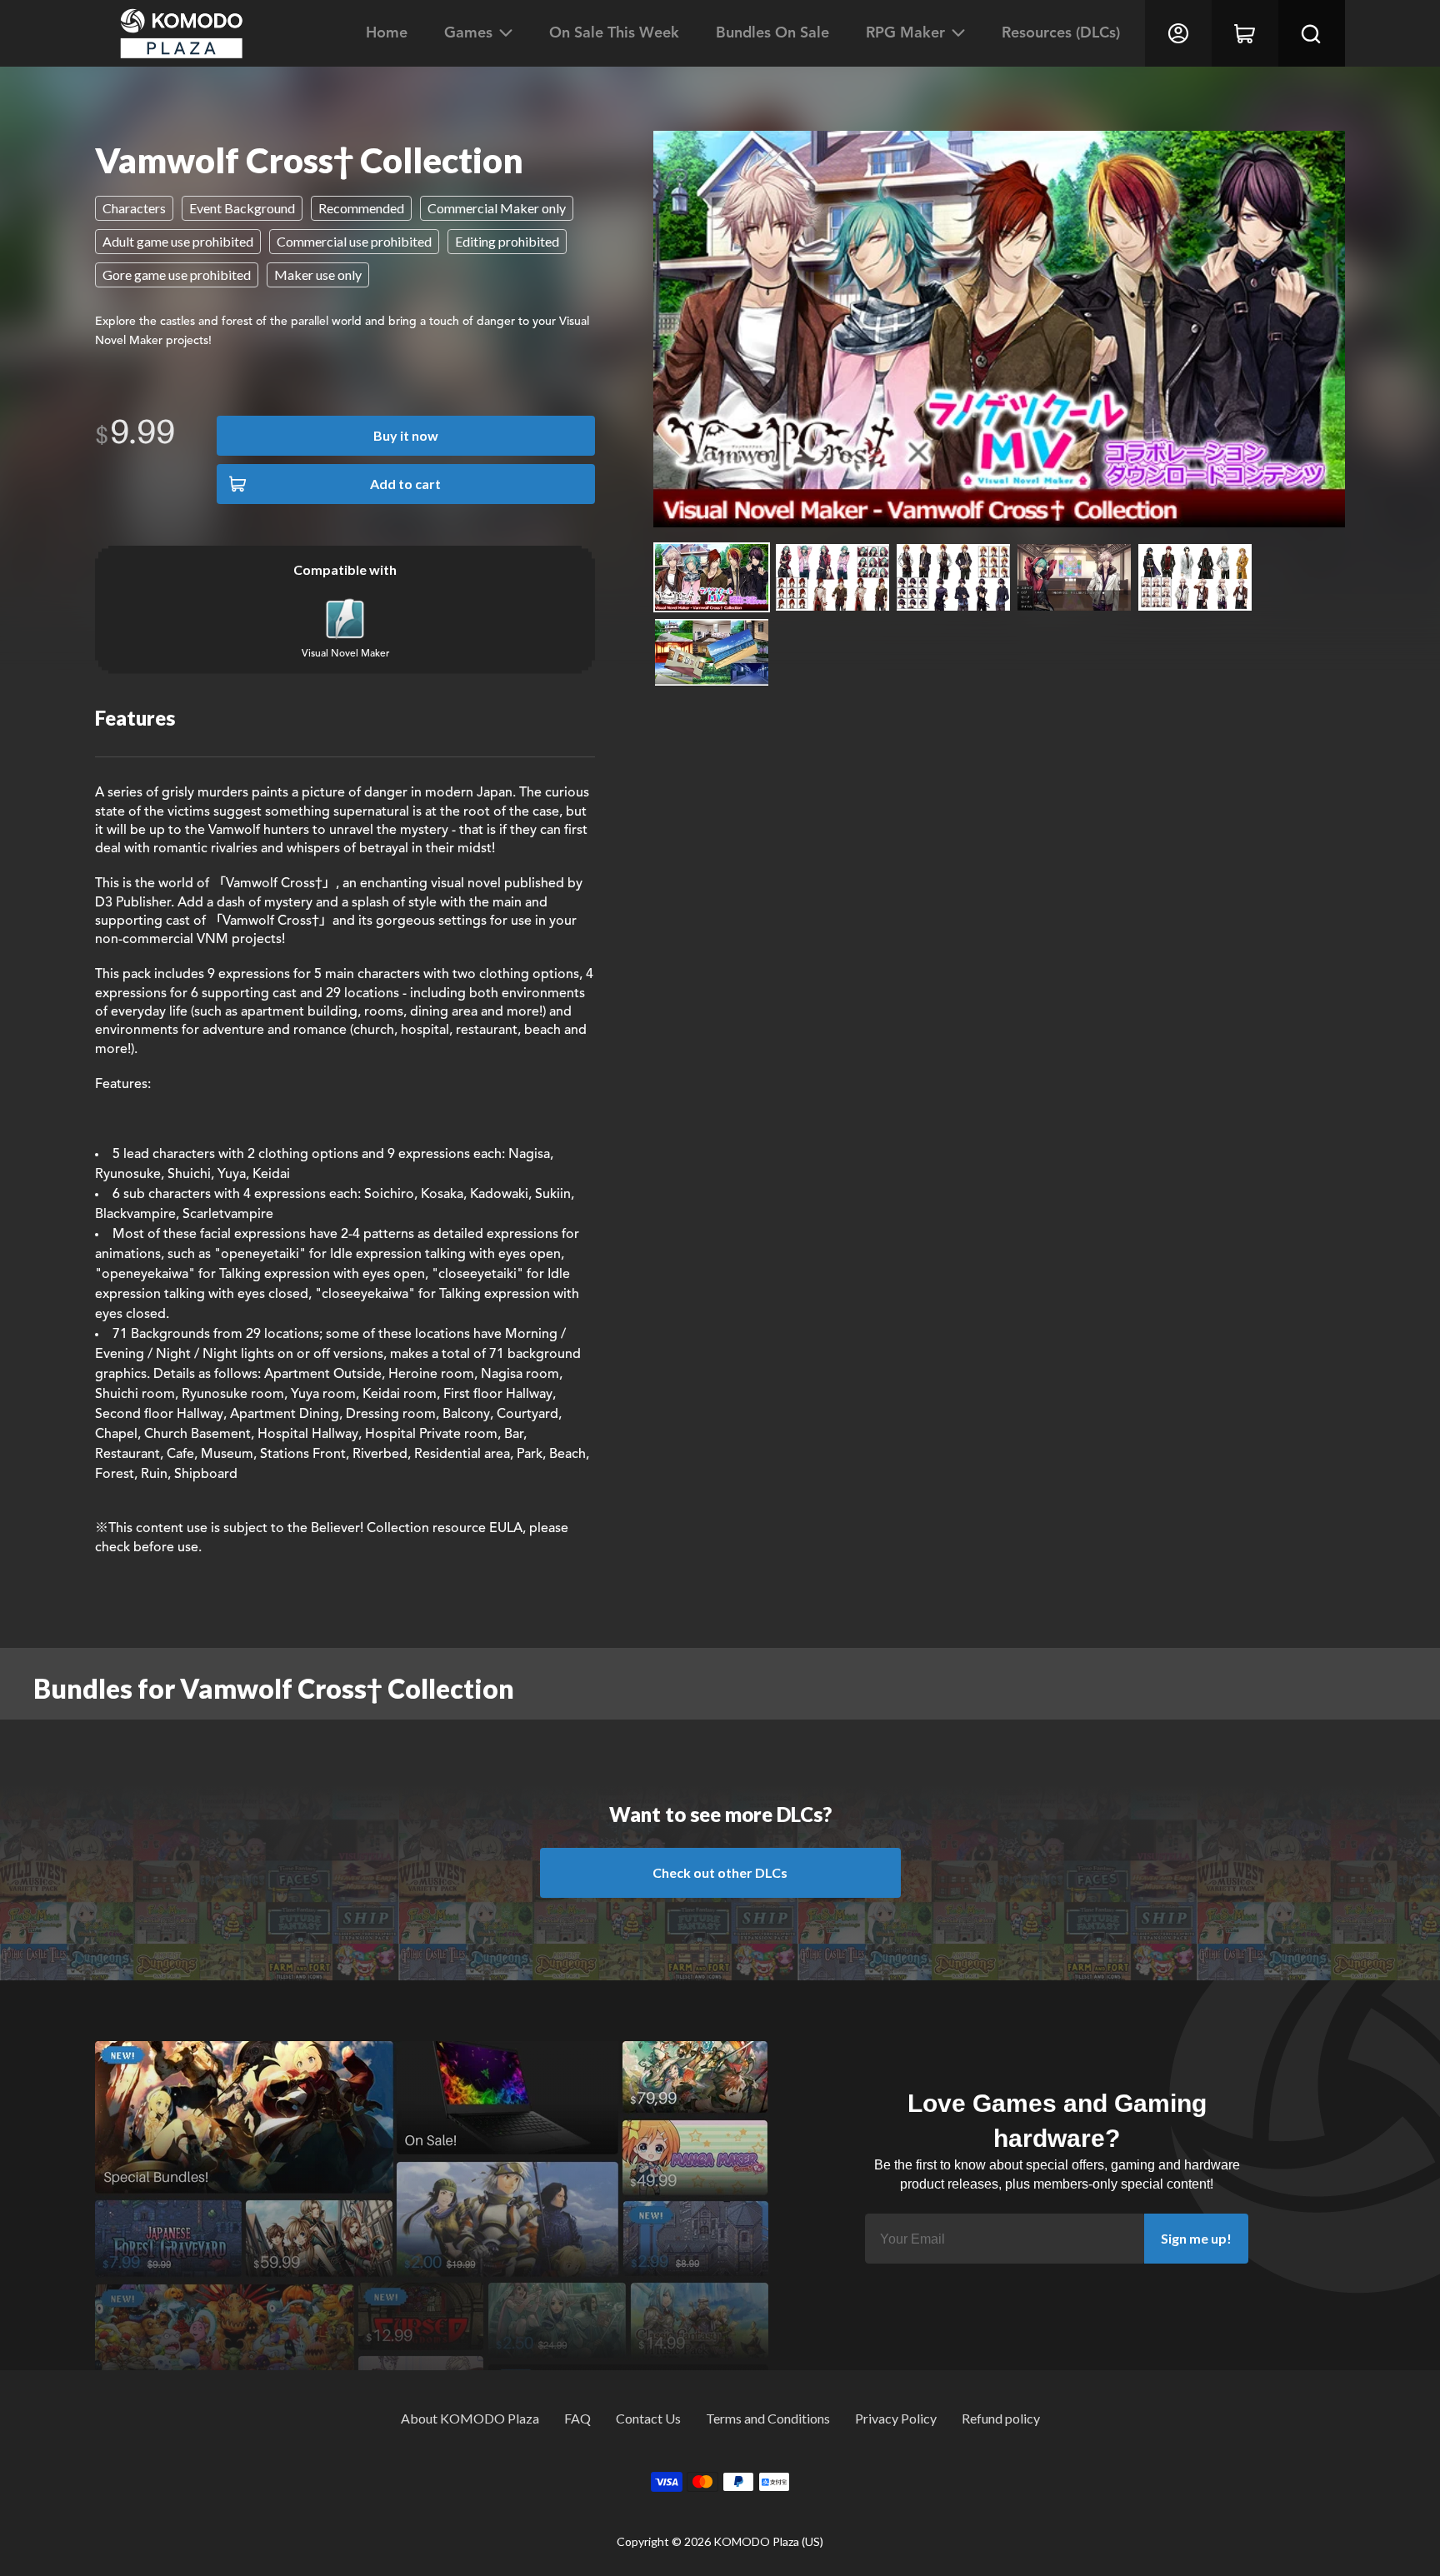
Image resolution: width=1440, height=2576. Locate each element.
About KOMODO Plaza (470, 2418)
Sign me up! (1196, 2238)
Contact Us (648, 2418)
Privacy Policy (896, 2418)
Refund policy (1001, 2418)
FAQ (577, 2418)
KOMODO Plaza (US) (768, 2541)
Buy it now (406, 435)
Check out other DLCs (720, 1872)
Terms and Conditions (768, 2418)
